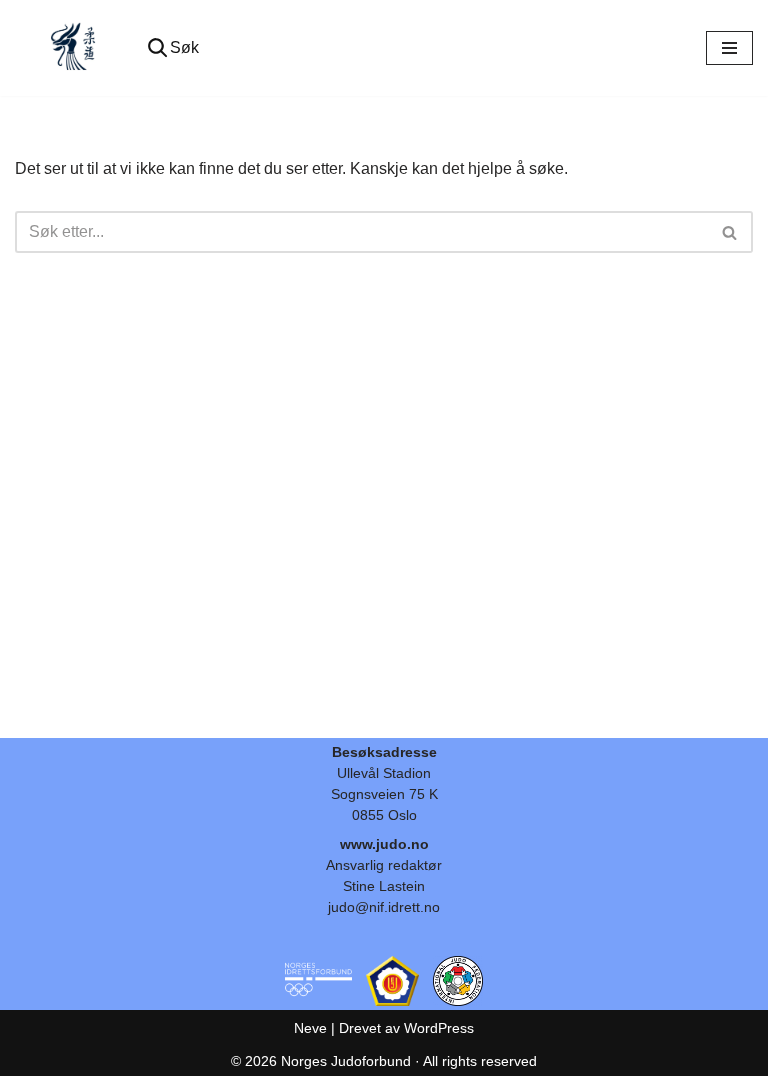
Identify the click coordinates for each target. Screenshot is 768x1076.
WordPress (439, 1028)
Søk (184, 47)
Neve (310, 1028)
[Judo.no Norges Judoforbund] (75, 48)
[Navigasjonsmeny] (729, 48)
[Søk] (730, 232)
